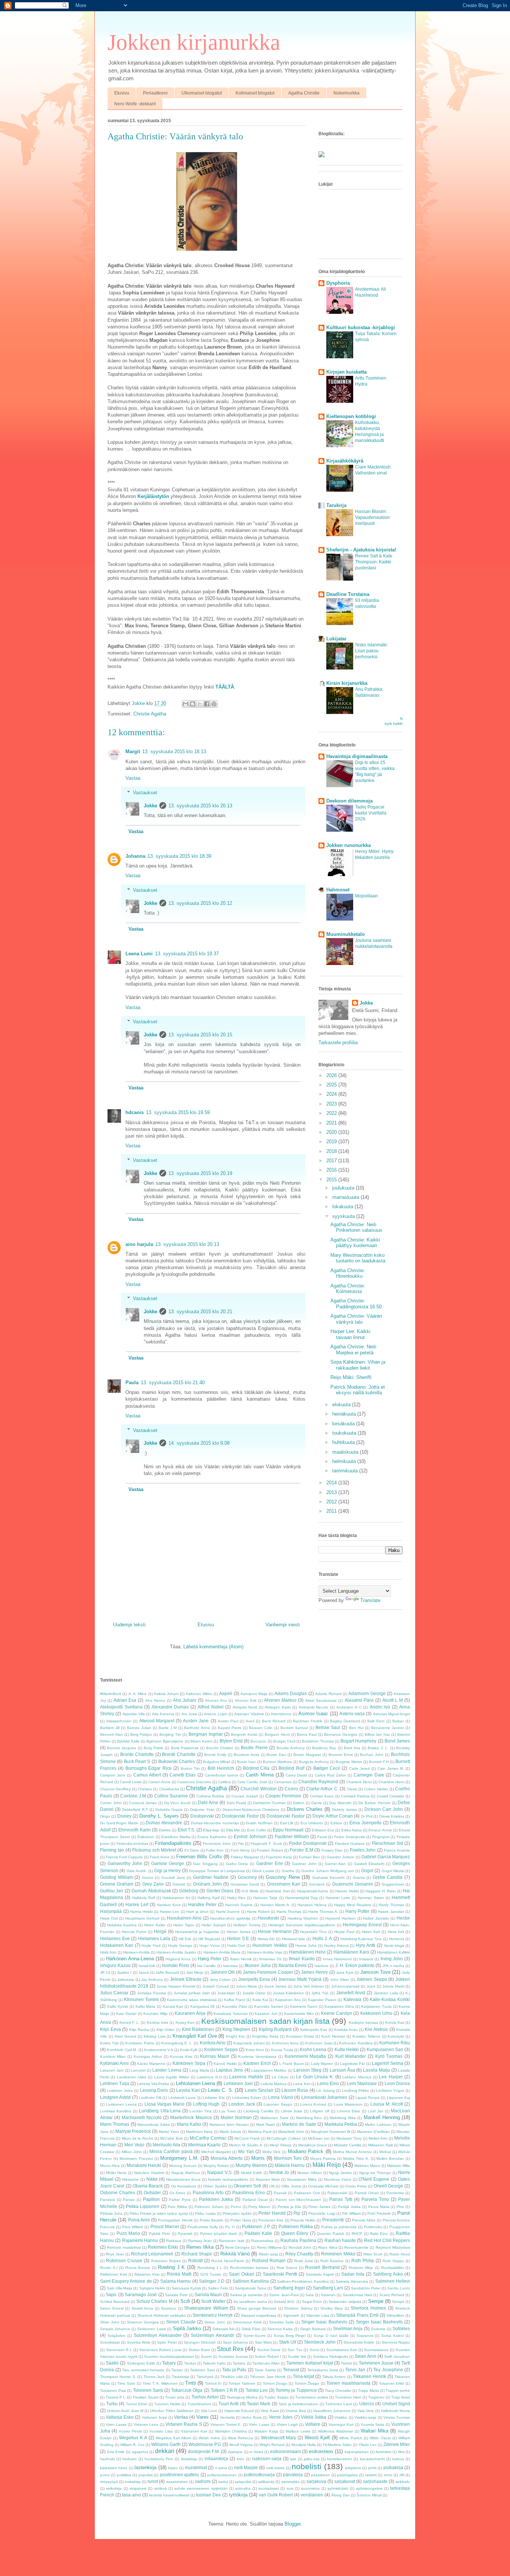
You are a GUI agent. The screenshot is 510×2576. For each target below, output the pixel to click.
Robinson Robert (166, 2261)
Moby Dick (271, 2152)
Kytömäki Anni (114, 2063)
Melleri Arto (378, 2138)
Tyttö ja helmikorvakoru (298, 2404)
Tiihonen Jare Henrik (268, 2377)
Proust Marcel (165, 2226)
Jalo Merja (195, 1972)
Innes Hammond (337, 1959)
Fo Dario (192, 1850)
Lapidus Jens (229, 2070)
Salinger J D (212, 2281)
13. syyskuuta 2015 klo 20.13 (200, 806)
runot (153, 2481)
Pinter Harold (272, 2213)
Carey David (296, 1775)
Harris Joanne (228, 1912)
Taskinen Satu (203, 2370)
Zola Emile (116, 2452)
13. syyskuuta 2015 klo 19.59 (178, 1112)
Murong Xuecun (183, 2166)
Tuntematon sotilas (312, 2397)
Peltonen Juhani (209, 2207)
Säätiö (112, 2363)
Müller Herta (116, 2173)
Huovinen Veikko (270, 1945)
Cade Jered (359, 1768)
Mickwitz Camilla (347, 2145)
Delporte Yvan (202, 1810)
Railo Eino (379, 2234)
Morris (258, 2158)
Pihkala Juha (111, 2213)
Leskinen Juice (120, 2091)
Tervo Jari (355, 2370)
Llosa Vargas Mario (164, 2104)
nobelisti (307, 2466)
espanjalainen (357, 2452)
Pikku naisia (205, 2213)
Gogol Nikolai (393, 1871)
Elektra (165, 1830)
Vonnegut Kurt (341, 2425)
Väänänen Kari (194, 2431)
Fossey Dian (332, 1850)
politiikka (124, 2475)
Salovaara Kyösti (186, 2288)
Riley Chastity (299, 2254)
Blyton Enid (231, 1741)
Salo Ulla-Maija (119, 2288)
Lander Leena (167, 2070)
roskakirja (133, 2482)
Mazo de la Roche (138, 2138)
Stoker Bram (199, 2350)
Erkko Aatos (352, 1830)
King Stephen (237, 2029)
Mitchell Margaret (216, 2152)
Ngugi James (340, 2173)
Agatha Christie (304, 93)
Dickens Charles (305, 1809)
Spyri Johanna (235, 2342)
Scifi (185, 2301)
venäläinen (312, 2495)
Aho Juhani (185, 1700)
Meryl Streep (280, 2145)
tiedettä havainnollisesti (169, 2495)
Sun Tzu (295, 2350)
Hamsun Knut (169, 1905)
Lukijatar (336, 639)
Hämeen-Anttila (136, 1952)
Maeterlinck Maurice (191, 2117)
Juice (371, 1986)
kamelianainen (340, 2459)
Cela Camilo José (252, 1782)
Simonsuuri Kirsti (247, 2322)
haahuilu (108, 2459)
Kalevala (352, 1999)
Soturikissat (110, 2342)
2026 (332, 1075)
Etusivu (122, 93)
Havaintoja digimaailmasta (357, 756)
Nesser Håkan (310, 2173)
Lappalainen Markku (269, 2070)
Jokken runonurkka (349, 845)
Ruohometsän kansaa (249, 2268)
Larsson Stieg (307, 2070)
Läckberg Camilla (258, 2111)
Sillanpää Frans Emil (357, 2315)
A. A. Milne (138, 1694)
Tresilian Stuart (145, 2397)
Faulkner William (292, 1836)
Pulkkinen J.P (256, 2226)
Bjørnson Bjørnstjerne (165, 1741)
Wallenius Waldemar (336, 2431)
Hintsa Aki (266, 1939)
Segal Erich (312, 2302)
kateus (398, 2459)
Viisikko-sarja (365, 2417)
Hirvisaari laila (294, 1939)
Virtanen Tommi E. (226, 2425)
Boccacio (258, 1741)
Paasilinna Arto (208, 2192)
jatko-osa (312, 2459)
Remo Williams (269, 2247)
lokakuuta (343, 1207)
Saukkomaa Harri (357, 2295)
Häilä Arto (108, 1952)
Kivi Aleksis (376, 2029)
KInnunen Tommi (141, 1999)
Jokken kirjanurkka (194, 42)
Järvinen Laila (386, 1993)
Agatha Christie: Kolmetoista (348, 1289)
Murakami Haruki (144, 2165)
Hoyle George (180, 1946)
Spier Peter (167, 2342)
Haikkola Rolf (144, 1898)
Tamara (239, 2363)
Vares (203, 2417)
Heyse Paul (344, 1932)
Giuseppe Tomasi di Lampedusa (217, 1871)
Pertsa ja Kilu (290, 2207)
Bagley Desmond (345, 1721)
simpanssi (138, 2488)
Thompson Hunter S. (118, 2377)
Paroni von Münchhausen (298, 2200)
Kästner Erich (257, 2063)
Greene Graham (117, 1884)
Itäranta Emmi (293, 1965)
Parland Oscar (255, 2200)
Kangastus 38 (203, 2006)
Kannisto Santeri (269, 2006)
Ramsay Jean (200, 2241)
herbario (130, 2459)
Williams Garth (166, 2444)
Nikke (152, 2179)
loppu (173, 2468)
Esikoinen (146, 1837)
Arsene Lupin (215, 1714)
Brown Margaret (307, 1755)
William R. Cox (132, 2445)
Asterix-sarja (352, 1714)
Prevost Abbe (364, 2220)
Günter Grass (220, 1891)
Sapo (111, 2294)
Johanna (135, 856)
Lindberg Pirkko (355, 2091)
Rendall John (300, 2247)
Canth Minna (259, 1775)
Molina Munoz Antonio (352, 2152)
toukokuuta (345, 1433)
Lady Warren (322, 2064)
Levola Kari (188, 2090)
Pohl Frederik (379, 2213)
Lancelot (138, 2070)
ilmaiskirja (189, 2459)
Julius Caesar (114, 1993)
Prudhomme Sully (203, 2227)
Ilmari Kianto (302, 1959)
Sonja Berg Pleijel (290, 2336)
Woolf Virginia (241, 2445)
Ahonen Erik (246, 1700)
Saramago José (141, 2294)
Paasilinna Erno (249, 2192)
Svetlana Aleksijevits (330, 2357)
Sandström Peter (366, 2288)
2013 (332, 1492)
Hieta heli (396, 1932)
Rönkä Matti (179, 2274)
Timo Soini (126, 2383)
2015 (332, 1180)
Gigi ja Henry (168, 1870)
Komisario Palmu (140, 2043)
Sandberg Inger (289, 2288)
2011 (332, 1511)
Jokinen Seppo (372, 1979)
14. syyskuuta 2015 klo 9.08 (199, 1443)
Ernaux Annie (380, 1830)
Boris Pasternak (185, 1748)
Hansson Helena (312, 1905)
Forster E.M (301, 1850)
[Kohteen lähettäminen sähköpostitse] (186, 704)
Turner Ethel (137, 2404)
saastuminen (177, 2482)
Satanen (328, 2295)
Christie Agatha (150, 714)
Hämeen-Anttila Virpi (265, 1952)
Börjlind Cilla (256, 1768)
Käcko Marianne (151, 2064)
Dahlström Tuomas (269, 1803)
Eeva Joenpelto (366, 1823)
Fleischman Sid (388, 1843)
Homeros (397, 1939)
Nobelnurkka (346, 93)
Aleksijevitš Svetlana (121, 1707)
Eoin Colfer (257, 1830)
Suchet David (269, 2350)
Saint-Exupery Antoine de (126, 2281)
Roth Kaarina (332, 2261)
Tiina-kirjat (303, 2376)
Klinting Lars (155, 2036)
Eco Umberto (312, 1823)
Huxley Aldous (336, 1946)
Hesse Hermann (275, 1931)
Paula (132, 1383)
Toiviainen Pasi (113, 2391)
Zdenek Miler (397, 2444)
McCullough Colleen (284, 2138)
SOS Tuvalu (211, 2274)
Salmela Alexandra (352, 2281)
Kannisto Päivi (235, 2006)
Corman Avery (322, 1796)
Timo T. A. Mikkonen (160, 2383)
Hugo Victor (210, 1946)
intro (240, 2459)
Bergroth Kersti (244, 1734)
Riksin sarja (268, 2254)
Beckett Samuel (294, 1728)
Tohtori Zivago (275, 2383)
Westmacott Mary (279, 2438)
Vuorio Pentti (130, 2431)
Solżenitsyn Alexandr (212, 2335)
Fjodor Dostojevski (308, 1843)
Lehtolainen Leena (195, 2083)
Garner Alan (335, 1864)
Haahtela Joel (277, 1891)
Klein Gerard (126, 2036)
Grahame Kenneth (329, 1878)
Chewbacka (169, 1789)
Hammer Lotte (338, 1898)
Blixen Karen (201, 1741)
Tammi (346, 2363)
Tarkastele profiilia (338, 1043)
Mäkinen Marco (367, 2166)
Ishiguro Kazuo (115, 1965)
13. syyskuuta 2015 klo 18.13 (174, 752)
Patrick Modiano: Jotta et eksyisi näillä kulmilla (358, 1390)
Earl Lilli (287, 1823)
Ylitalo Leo (368, 2445)
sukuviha (243, 2488)
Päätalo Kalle (258, 2233)
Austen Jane (196, 1721)
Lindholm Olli (150, 2098)
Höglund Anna (178, 1959)
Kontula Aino (213, 2043)
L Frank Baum (292, 2064)
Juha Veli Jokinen (309, 1986)
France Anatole (397, 1850)
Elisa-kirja (211, 1830)
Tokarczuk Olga (187, 2390)
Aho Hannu (155, 1700)
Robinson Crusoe (124, 2260)
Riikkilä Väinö (235, 2254)
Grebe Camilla (388, 1877)
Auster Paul (228, 1721)
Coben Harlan (376, 1789)
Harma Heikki (141, 1912)
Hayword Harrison (340, 1918)
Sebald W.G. (284, 2302)
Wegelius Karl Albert (173, 2438)
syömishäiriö (338, 2488)
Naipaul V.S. (220, 2172)
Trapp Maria (368, 2391)
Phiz (400, 2207)
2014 (332, 1483)
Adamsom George (367, 1693)
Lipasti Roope (367, 2098)
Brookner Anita (247, 1755)
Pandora (108, 2200)
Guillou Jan (112, 1891)
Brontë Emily (215, 1755)
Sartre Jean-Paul (284, 2295)
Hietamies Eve (115, 1938)
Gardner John (304, 1864)
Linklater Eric (214, 2098)
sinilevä (161, 2488)
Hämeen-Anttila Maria (222, 1952)
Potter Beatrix (212, 2220)
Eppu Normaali (288, 1830)
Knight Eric (235, 2036)
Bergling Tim (170, 1734)
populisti (146, 2475)
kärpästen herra (114, 2468)
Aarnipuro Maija (254, 1694)
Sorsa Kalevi (392, 2336)
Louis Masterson (348, 2104)
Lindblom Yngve (390, 2091)
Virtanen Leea (146, 2425)
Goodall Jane (173, 1878)
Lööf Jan (376, 2111)
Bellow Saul (328, 1727)
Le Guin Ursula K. (315, 2077)
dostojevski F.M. (204, 2451)
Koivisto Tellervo (366, 2036)
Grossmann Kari (284, 1884)
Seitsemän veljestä (345, 2302)
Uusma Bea (296, 2411)
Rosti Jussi (304, 2261)
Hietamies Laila (154, 1938)
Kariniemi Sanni (304, 2006)
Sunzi (314, 2350)
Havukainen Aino (184, 1918)
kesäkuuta (344, 1424)
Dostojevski (202, 1816)
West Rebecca (240, 2438)
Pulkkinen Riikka (296, 2226)
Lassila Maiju (376, 2070)
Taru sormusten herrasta (143, 2370)
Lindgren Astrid (115, 2097)
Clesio (352, 1789)
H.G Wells (250, 1891)
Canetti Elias (183, 1775)
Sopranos (365, 2336)
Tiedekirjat (181, 2377)
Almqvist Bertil (245, 1707)
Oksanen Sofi (247, 2186)
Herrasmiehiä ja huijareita (197, 1932)
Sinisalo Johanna (115, 2329)
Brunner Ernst (341, 1755)
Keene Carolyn (337, 2013)
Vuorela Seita (372, 2425)
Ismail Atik (147, 1966)
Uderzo (367, 2404)
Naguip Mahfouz (186, 2173)
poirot (105, 2475)
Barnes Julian (139, 1728)
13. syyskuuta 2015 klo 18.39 (179, 856)
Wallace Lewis (298, 2431)
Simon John (215, 2322)
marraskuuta (346, 1197)
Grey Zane (153, 1884)
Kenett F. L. (130, 2023)
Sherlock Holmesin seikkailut (162, 2315)
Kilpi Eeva (111, 2029)
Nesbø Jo (279, 2172)
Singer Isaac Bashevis (324, 2322)
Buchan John (372, 1755)
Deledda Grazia (169, 1810)
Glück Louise (263, 1871)
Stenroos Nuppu (396, 2342)
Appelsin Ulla (134, 1714)
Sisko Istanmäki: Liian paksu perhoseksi (371, 651)
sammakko (291, 2482)
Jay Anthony (152, 1980)
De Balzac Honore (374, 1803)
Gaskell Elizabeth (369, 1864)
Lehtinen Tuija (115, 2083)
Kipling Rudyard (275, 2029)
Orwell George (388, 2186)
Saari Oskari (242, 2274)
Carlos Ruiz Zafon (330, 1775)
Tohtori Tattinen (242, 2383)
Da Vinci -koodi (178, 1803)
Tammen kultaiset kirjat (310, 2363)
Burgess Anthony (314, 1762)
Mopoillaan (366, 896)
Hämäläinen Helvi (307, 1952)
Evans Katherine (212, 1837)
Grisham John (207, 1884)
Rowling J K (171, 2267)
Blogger (293, 2524)
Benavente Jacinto (388, 1728)
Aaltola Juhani (166, 1694)
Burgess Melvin (349, 1762)
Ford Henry (240, 1850)
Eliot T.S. (186, 1830)
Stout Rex (230, 2349)
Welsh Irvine (209, 2438)
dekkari (165, 2451)
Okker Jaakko (215, 2186)
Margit (133, 752)
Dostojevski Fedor (240, 1816)
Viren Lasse (116, 2425)
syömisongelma (369, 2488)
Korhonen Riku (395, 2043)
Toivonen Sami (148, 2390)
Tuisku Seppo (276, 2397)
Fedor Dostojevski (350, 1837)
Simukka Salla (282, 2322)
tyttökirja (238, 2495)
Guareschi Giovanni (353, 1884)
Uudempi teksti (129, 1625)
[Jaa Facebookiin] (207, 704)
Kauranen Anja (190, 2013)
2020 (332, 1132)
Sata (310, 2295)
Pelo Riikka (177, 2207)
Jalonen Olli (223, 1972)
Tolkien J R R (224, 2390)
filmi (401, 2452)
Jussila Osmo (254, 1993)
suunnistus (310, 2488)
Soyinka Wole (139, 2342)
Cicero (291, 1789)
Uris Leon (209, 2411)
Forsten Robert (270, 1850)
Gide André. (137, 1871)
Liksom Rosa (295, 2090)
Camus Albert (147, 1775)
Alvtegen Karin (278, 1707)
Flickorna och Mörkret (154, 1850)
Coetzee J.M (133, 1796)
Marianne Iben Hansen (229, 2124)
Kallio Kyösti (118, 2006)
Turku (112, 2404)
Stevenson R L (119, 2350)
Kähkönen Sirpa (189, 2063)
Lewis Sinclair (259, 2090)
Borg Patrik (153, 1748)
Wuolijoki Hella (304, 2445)
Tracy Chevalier (338, 2391)
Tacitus (190, 2363)
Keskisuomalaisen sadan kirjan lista (265, 2021)
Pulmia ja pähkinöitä (339, 2227)
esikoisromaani (285, 2451)
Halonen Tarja (265, 1898)
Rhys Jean (115, 2254)
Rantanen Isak (231, 2241)
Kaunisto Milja (156, 2014)
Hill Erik (185, 1939)
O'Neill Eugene (374, 2179)
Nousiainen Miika (302, 2179)
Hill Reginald (209, 1939)
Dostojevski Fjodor (285, 1816)
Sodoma (378, 2329)
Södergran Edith (141, 2363)
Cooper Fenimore (284, 1796)
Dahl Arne (208, 1802)
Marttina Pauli (260, 2132)
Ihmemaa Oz (270, 1959)
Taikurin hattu (214, 2363)
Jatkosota (126, 1980)
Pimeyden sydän (237, 2213)
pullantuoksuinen (222, 2475)
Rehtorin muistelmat (124, 2247)
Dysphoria (338, 283)
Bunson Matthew (277, 1762)
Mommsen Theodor (136, 2158)
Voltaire (313, 2424)
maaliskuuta (346, 1452)
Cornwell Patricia (355, 1796)
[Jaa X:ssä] (200, 704)
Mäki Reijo (327, 2165)
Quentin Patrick (330, 2234)
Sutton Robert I (268, 2357)
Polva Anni (139, 2220)
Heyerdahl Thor (313, 1932)
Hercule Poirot (134, 1932)
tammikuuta (346, 1471)
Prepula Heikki (303, 2220)
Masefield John (291, 2132)
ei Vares (256, 2452)
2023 (332, 1104)
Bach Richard (274, 1721)
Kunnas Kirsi (181, 2057)
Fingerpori (381, 1837)
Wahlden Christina (231, 2431)
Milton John (132, 2152)
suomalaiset (269, 2488)
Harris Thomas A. (323, 1912)
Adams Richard (328, 1694)
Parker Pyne (180, 2200)
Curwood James (143, 1803)
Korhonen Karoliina (356, 2043)
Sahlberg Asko (388, 2274)
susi (290, 2488)
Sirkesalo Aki (223, 2329)
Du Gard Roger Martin (119, 1823)
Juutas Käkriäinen (289, 1993)
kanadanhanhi (372, 2459)
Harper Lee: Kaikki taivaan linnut (350, 1334)
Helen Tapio (184, 1925)
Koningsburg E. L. (177, 2043)
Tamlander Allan (266, 2363)
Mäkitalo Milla (399, 2166)
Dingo (105, 1816)
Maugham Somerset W (331, 2132)
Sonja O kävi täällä (331, 2336)
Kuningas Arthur (148, 2057)
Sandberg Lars (328, 2288)
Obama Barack (148, 2186)
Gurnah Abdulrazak (151, 1891)
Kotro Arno (255, 2050)
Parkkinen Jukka (216, 2199)
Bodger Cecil (284, 1741)
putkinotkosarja (259, 2475)
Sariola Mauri (208, 2294)
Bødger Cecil (327, 1768)
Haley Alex (236, 1898)
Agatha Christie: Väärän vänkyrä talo (356, 1319)
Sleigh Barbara (313, 2329)
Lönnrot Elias (348, 2111)
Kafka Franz (235, 2000)
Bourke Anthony (291, 1748)
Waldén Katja (266, 2431)
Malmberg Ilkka (343, 2118)
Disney (124, 1816)
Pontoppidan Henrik (175, 2220)
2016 (332, 1170)
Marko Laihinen (378, 2124)
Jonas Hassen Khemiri (176, 1986)
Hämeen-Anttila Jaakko (176, 1952)
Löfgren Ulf (320, 2111)
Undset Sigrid (396, 2404)
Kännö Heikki (225, 2064)
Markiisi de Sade (299, 2124)
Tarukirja (336, 505)
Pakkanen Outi (307, 2193)
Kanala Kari (173, 2006)
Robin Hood (400, 2254)
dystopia (235, 2452)
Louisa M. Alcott (387, 2104)
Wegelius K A (133, 2438)
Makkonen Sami (274, 2118)
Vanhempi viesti (283, 1625)
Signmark (291, 2315)
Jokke (150, 806)
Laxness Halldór (246, 2077)
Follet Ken (215, 1850)
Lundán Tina (200, 2111)
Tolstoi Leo (257, 2390)
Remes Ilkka (200, 2247)
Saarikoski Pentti (280, 2274)
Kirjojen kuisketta (346, 372)
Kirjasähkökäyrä (345, 461)
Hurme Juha (306, 1946)
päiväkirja (293, 2475)
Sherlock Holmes (368, 2308)
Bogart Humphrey (358, 1741)
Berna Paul (307, 1734)
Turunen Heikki (167, 2404)
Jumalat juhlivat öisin (192, 1993)
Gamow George (168, 1863)
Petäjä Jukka (349, 2207)
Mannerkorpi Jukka (154, 2124)
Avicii (250, 1721)
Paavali (280, 2193)
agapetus (140, 2452)
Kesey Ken (185, 2023)
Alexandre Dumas (170, 1707)
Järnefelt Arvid (351, 1993)
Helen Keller (155, 1925)
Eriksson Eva (323, 1830)
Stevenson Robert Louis (160, 2350)
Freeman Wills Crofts (199, 1857)
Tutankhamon (199, 2404)
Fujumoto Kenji (279, 1857)
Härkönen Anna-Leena (130, 1959)
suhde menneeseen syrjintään (201, 2488)
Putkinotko (373, 2227)
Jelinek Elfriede (186, 1979)
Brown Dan (276, 1755)
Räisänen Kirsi (147, 2274)
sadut (223, 2482)
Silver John (110, 2322)
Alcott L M (393, 1700)
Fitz (241, 1844)
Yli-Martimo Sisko (337, 2445)
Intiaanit (366, 1959)
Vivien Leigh (287, 2425)
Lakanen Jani (112, 2070)
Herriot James (239, 1932)
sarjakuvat (345, 2481)
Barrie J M (168, 1728)
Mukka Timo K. (356, 2158)
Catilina (224, 1782)
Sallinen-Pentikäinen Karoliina (303, 2281)
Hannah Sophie (239, 1905)
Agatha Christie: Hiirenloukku (348, 1273)
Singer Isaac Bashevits (379, 2322)
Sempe (376, 2301)
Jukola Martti (393, 1986)
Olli (272, 2186)
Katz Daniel (126, 2014)
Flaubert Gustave (350, 1844)
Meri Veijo (134, 2145)
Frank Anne (160, 1857)
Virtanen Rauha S (184, 2424)
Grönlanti (317, 1884)
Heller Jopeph (214, 1925)
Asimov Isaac (313, 1714)
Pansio (129, 2200)
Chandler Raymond (318, 1782)
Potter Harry (241, 2220)
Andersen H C (349, 1707)
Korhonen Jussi (319, 2043)
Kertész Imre (158, 2023)
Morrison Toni (288, 2158)
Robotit (195, 2260)
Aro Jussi (189, 1714)
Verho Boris (251, 2417)
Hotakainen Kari (117, 1945)
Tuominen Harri (348, 2397)
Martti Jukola (230, 2132)
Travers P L (116, 2397)
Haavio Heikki (347, 1891)
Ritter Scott (373, 2254)
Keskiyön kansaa (363, 2023)
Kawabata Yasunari (231, 2014)
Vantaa (181, 2417)
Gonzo (148, 1878)
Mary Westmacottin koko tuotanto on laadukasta (358, 1258)
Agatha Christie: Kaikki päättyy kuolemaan (355, 1243)
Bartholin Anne (197, 1728)
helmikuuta (345, 1461)
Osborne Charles (118, 2192)
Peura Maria (379, 2207)
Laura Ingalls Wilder (172, 2077)
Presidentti (333, 2220)
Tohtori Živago (307, 2383)
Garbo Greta (237, 1864)
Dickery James (344, 1810)
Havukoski (268, 1918)
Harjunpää (111, 1911)
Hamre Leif (137, 1904)
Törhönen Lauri (339, 2404)
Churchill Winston (258, 1789)
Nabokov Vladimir (149, 2173)
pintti (372, 2468)
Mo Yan (246, 2151)
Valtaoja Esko (119, 2417)
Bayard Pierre (230, 1728)
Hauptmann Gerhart (142, 1918)
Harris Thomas (289, 1912)
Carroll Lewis (131, 1782)
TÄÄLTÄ (225, 687)
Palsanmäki (337, 2193)
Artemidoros (281, 1714)
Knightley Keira (265, 2036)
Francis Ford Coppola (124, 1857)
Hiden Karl (371, 1932)
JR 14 (105, 1972)
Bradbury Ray (324, 1748)
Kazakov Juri (266, 2014)
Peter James (319, 2207)
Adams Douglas (291, 1693)
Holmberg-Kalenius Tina (361, 1939)
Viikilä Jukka (314, 2417)
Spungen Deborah (200, 2342)
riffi (402, 2475)
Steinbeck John (320, 2342)
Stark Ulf (287, 2342)
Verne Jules (281, 2417)
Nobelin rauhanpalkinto (228, 2179)
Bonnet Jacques (122, 1748)
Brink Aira (352, 1748)
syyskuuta (344, 1216)
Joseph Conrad (216, 1986)
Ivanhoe (321, 1966)
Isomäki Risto (176, 1965)
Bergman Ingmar (206, 1734)
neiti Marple (246, 2467)
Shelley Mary (332, 2308)
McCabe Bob (171, 2138)
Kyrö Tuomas (389, 2056)
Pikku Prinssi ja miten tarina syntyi (159, 2213)
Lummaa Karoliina (116, 2111)
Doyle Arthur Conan (333, 1816)
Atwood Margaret (157, 1721)
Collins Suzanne (171, 1796)
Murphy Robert (216, 2166)
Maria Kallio (189, 2124)
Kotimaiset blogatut (255, 93)
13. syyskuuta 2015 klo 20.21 (200, 1312)
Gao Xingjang (205, 1864)
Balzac (398, 1721)
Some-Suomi (254, 2336)
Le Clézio (280, 2077)
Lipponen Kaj (398, 2098)
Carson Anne (159, 1782)
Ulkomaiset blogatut (202, 93)
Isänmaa (230, 1966)
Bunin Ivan (246, 1762)
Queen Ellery (295, 2233)
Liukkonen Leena (121, 2104)
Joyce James (275, 1986)
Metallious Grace (313, 2145)
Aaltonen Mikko (199, 1694)
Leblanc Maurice (357, 2077)
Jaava (144, 1972)
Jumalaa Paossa (152, 1993)
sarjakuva (316, 2481)
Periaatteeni (155, 93)
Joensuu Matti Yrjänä (300, 1979)
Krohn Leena (313, 2049)
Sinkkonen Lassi (151, 2329)
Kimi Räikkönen (198, 2029)
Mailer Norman (236, 2117)
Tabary (169, 2363)
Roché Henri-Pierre (228, 2261)
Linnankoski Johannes (324, 2097)
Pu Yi (230, 2227)
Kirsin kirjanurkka (347, 683)
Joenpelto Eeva (254, 1979)
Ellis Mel (233, 1830)
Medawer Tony (349, 2138)
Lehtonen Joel (238, 2083)
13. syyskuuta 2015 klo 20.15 (200, 1035)
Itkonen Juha (258, 1965)
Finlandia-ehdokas (132, 1844)
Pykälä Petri (159, 2234)
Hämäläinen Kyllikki (394, 1952)
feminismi (383, 2452)
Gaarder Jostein (340, 1857)
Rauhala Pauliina (298, 2240)
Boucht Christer (220, 1748)
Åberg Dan (340, 2495)
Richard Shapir (197, 2254)
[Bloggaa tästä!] (193, 704)
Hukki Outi (236, 1946)
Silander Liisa (318, 2315)
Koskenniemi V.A (159, 2050)
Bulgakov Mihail (217, 1762)
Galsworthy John (125, 1863)
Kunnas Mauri (215, 2056)
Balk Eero (376, 1721)
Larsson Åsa (342, 2070)
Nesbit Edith (251, 2173)
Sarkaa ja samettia (246, 2295)
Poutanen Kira (271, 2220)
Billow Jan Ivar (377, 1734)
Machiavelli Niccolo (142, 2117)
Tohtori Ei (213, 2383)
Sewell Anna (142, 2308)
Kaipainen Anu (288, 2000)
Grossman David (245, 1884)
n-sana (221, 2468)
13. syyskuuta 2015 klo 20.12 (200, 903)
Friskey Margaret (245, 1857)
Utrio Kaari (270, 2411)
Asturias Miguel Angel (392, 1714)
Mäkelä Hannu (290, 2165)
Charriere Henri (359, 1782)
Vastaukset (145, 792)
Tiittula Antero (334, 2377)
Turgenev (376, 2397)
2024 (332, 1094)
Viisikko (341, 2417)
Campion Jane (113, 1775)
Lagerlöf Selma (387, 2063)
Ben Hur (356, 1728)
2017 (332, 1161)
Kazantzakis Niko (299, 2014)
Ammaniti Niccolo (314, 1707)
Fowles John (363, 1850)
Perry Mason (259, 2207)
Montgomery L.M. (179, 2158)
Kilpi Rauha (139, 2030)
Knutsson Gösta (300, 2036)
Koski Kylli (189, 2050)
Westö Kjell (317, 2438)
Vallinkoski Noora (395, 2411)
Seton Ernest (112, 2308)
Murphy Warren (251, 2165)
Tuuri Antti (229, 2404)
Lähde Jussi (291, 2111)
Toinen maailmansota (348, 2383)
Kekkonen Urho (376, 2013)
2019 (332, 1142)
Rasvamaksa (262, 2241)
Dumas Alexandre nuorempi (215, 1823)
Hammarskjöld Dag (301, 1898)
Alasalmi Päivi (359, 1700)
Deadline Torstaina (348, 594)
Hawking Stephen (303, 1918)
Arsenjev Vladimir (249, 1714)
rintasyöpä (109, 2482)
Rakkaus (174, 2241)
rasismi (371, 2475)
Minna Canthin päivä (171, 2151)
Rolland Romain (269, 2260)
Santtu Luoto (399, 2288)
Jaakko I (124, 1972)
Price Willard (133, 2227)
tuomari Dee (209, 2495)
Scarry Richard (392, 2295)
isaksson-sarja (267, 2459)
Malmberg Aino (309, 2118)
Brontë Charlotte (179, 1754)
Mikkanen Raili (380, 2145)
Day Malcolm (340, 1803)
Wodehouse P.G (205, 2444)
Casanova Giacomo (194, 1782)
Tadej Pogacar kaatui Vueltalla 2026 (371, 813)
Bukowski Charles (177, 1761)
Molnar (385, 2152)
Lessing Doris (154, 2090)
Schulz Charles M (154, 2301)
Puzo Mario (128, 2233)
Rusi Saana (287, 2268)
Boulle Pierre (254, 1748)
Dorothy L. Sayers (159, 1816)
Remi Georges (237, 2247)
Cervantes (283, 1782)
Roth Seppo (393, 2261)
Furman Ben (309, 1857)
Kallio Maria (146, 2006)
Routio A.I (109, 2268)
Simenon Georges (143, 2322)
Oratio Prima (356, 2186)
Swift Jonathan (397, 2357)
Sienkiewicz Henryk (213, 2315)
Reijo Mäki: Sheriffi (351, 1377)
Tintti (191, 2383)
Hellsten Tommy (247, 1925)
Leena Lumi (139, 954)
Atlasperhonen (119, 1721)
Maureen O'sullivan (373, 2132)
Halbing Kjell (208, 1898)
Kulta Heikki (347, 2049)
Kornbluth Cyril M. (122, 2050)
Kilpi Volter (166, 2030)
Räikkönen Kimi (113, 2274)
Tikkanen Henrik (369, 2376)
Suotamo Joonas (233, 2357)
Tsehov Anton (205, 2397)
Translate (370, 1600)
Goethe (288, 1871)
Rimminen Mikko (338, 2254)
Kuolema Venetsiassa (257, 2057)
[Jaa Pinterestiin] (214, 704)
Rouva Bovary (138, 2268)
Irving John (392, 1959)
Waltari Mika (374, 2431)
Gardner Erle (270, 1863)
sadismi (203, 2481)
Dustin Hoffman (259, 1823)
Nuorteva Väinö (338, 2179)
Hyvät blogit (394, 1946)
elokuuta (342, 1405)
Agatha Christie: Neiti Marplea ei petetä (353, 1350)
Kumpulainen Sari (385, 2049)
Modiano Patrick (306, 2151)
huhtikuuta (344, 1442)
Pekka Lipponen (143, 2206)
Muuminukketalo (346, 934)
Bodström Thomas (318, 1741)
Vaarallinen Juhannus (332, 2411)
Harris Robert (258, 1912)
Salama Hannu (175, 2281)
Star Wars (263, 2342)
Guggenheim (393, 1884)
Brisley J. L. (378, 1748)
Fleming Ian (112, 1850)
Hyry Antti (366, 1945)
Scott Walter (213, 2301)
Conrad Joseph (245, 1796)
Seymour (169, 2308)
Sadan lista (353, 2274)
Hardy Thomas (391, 1905)
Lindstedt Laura (182, 2098)
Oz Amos (177, 2193)
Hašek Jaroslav (376, 1918)
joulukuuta (344, 1188)
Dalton (299, 1803)
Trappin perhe (398, 2391)
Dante (317, 1803)
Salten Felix (218, 2288)
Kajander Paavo (322, 2000)
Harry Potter (358, 1911)
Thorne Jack (154, 2377)
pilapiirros (353, 2468)
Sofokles (401, 2328)
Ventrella (227, 2417)
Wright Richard (272, 2445)
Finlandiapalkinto (173, 1843)
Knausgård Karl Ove (195, 2036)
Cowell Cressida (391, 1796)
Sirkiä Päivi (251, 2329)
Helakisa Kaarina (122, 1925)
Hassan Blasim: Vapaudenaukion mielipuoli (372, 517)
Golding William (116, 1877)
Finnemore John (217, 1844)
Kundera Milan (113, 2057)
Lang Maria (199, 2070)
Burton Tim (190, 1768)
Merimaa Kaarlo (204, 2145)
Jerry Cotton (220, 1980)
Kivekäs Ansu (346, 2030)
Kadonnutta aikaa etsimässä (192, 2000)
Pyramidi (185, 2234)
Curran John (111, 1803)
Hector (403, 1918)
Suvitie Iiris (297, 2357)
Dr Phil (367, 1816)
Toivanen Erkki (392, 2383)
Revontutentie (356, 2247)
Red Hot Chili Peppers (387, 2240)
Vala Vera (366, 2411)
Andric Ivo (380, 1707)
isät (293, 2459)
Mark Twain (266, 2124)
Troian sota (175, 2397)
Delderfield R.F (135, 1810)
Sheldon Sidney (298, 2308)
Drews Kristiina (392, 1816)
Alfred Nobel (211, 1707)
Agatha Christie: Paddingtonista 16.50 (356, 1304)
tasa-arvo (132, 2495)
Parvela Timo (375, 2199)
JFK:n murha (393, 1966)
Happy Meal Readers (353, 1905)
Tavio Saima (265, 2370)
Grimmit (179, 1884)
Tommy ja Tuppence (296, 2390)
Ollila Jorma (291, 2186)
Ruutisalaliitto (393, 2268)
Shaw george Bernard (257, 2308)
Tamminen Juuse (376, 2363)
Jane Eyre (345, 1972)
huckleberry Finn (159, 2459)
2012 (332, 1502)
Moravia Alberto (227, 2158)
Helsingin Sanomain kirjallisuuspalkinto (302, 1925)
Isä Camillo (206, 1966)
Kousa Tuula (282, 2050)
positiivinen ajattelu (179, 2475)
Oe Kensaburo (184, 2186)
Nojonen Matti (268, 2179)
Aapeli (226, 1693)
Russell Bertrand (322, 2267)
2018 (332, 1151)
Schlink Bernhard (115, 2302)
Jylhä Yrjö (320, 1993)
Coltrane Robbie (211, 1796)
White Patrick (351, 2438)
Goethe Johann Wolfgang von (328, 1871)
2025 (332, 1085)
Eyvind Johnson (250, 1836)
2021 (332, 1123)
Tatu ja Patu (234, 2370)
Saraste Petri (176, 2295)
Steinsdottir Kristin (359, 2342)
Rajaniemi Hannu (140, 2240)
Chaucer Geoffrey (115, 1789)
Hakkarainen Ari (176, 1898)
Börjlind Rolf (291, 1768)
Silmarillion (395, 2315)
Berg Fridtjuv (141, 1734)
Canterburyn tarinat (221, 1775)
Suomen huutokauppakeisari (169, 2357)
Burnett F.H (379, 1762)
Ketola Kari (395, 2023)
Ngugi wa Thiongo (375, 2173)
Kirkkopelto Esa (314, 2030)
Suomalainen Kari (342, 2350)
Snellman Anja (348, 2328)
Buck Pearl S (137, 1761)
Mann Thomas (115, 2124)
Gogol (367, 1870)
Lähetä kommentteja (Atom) (213, 1647)
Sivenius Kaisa (280, 2329)
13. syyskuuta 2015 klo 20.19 (200, 1173)
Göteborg (189, 1891)
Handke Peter (202, 1904)
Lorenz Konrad (313, 2104)
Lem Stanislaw (362, 2083)
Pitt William (351, 2213)
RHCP (357, 2234)
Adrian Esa (125, 1700)
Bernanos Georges (341, 1734)
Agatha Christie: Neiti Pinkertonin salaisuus (356, 1227)
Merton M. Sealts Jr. (246, 2145)
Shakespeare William (206, 2308)
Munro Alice (110, 2166)
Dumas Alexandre (164, 1823)
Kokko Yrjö (109, 2043)
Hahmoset (338, 890)
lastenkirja (145, 2467)
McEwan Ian (319, 2138)
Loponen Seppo (278, 2104)
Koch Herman (333, 2036)
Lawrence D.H (209, 2077)
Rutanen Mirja (361, 2268)
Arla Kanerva (163, 1714)
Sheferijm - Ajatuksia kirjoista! (361, 550)
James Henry (314, 1972)
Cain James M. (391, 1768)
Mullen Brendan (390, 2158)
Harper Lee (170, 1912)
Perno (236, 2207)
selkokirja (114, 2488)
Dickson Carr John (384, 1809)
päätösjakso (348, 2475)
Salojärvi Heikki (152, 2288)
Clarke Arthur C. (322, 1789)
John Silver (340, 1980)
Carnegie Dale (369, 1775)
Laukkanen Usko (132, 2077)
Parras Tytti (341, 2199)
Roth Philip (363, 2260)
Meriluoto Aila (167, 2145)
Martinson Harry (199, 2132)
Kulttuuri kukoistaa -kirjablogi (361, 327)
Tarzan (177, 2370)
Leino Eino (328, 2083)
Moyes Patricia (323, 2158)
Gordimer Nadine (211, 1877)
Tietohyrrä (205, 2377)
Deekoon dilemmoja (349, 801)
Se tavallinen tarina (250, 2302)
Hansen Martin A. (275, 1905)
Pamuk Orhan (367, 2193)
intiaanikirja (216, 2459)
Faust (322, 1837)
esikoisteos (321, 2451)
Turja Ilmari (401, 2397)
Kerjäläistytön (153, 496)
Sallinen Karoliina (251, 2281)
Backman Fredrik (308, 1721)
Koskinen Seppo (221, 2049)
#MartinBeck (111, 1694)
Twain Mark (259, 2404)
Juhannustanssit (345, 1986)
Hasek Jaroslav (391, 1912)
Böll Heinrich (221, 1768)
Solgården (116, 2336)
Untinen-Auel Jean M (125, 2411)
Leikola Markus (273, 2084)
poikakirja (393, 2467)
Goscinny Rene (283, 1877)
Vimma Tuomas (397, 2417)
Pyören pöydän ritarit (219, 2234)
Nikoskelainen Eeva (183, 2179)
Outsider (152, 2192)
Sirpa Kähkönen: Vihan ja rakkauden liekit (358, 1365)
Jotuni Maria (246, 1986)
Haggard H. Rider (381, 1891)
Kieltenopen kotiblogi (351, 416)
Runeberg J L (210, 2268)
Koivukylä (396, 2036)
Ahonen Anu (216, 1700)
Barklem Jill (110, 1728)
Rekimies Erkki (163, 2247)
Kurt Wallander (351, 2056)
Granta (359, 1878)
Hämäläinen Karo (351, 1952)
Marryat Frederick (133, 2131)
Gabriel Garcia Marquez (386, 1857)
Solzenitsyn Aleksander (158, 2335)
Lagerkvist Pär (352, 2064)
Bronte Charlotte (137, 1754)
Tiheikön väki (231, 2377)
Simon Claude (181, 2322)
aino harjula (139, 1244)
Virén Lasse (259, 2425)
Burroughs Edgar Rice (149, 1768)
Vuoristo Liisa (161, 2431)
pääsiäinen (321, 2475)
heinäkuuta (345, 1414)
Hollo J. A (322, 1938)
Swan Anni (366, 2356)
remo (388, 2475)
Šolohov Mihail (369, 2495)
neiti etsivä (275, 2468)
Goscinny (247, 1877)
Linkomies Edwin (247, 2098)
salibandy (266, 2482)
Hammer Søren (371, 1898)
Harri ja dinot (197, 1912)
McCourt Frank (247, 2138)
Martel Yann (169, 2132)
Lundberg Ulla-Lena (160, 2111)
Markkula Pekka (341, 2124)
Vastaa (133, 778)
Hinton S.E (238, 1938)
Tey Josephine (388, 2370)
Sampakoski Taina (251, 2288)
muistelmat (196, 2467)
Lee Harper (391, 2077)
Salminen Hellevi (393, 2281)
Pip (297, 2213)
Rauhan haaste (340, 2240)
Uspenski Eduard (239, 2411)
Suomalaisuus (376, 2350)
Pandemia (395, 2193)
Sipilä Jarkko (187, 2328)
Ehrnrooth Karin (134, 1830)
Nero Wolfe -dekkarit (135, 104)
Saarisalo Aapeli (320, 2274)
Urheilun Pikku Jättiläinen (172, 2411)
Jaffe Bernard (167, 1972)
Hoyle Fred (151, 1946)
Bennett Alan (111, 1734)
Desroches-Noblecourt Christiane (251, 1810)
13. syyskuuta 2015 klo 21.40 (173, 1383)
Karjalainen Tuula (376, 2006)
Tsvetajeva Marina (242, 2397)
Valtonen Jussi (154, 2417)
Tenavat (291, 2370)
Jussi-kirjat (226, 1993)
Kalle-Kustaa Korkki (390, 1999)
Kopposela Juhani (249, 2043)
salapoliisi (243, 2482)
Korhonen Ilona (285, 2043)
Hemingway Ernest (362, 1925)
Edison (336, 1823)
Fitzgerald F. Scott (266, 1844)
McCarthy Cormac (208, 2138)
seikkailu (403, 2482)
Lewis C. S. (221, 2090)
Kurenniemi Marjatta (305, 2056)
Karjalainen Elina (339, 2006)
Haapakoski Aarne (312, 1891)
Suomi (206, 2357)
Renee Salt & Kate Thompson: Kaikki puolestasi (374, 562)
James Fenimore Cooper (268, 1972)
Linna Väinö (280, 2097)
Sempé (398, 2302)
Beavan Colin (261, 1728)
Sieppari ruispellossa (259, 2315)
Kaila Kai (260, 2000)
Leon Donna (397, 2083)
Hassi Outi (109, 1918)
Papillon (151, 2199)
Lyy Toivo (227, 2111)
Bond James (397, 1741)
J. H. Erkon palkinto (355, 1965)
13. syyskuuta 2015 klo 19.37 (187, 954)
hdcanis (135, 1112)
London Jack (242, 2104)
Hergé (160, 1931)
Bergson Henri (277, 1734)
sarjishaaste (375, 2481)
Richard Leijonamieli (152, 2254)
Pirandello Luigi (322, 2213)
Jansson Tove (375, 1972)
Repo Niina (328, 2247)
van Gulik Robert (276, 2495)
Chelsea (145, 1789)
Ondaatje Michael (323, 2186)
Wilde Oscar (380, 2438)
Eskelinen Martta (176, 1837)
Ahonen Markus (280, 1700)
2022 (332, 1113)
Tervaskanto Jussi (323, 2370)
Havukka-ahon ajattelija (230, 1918)
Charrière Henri (391, 1782)
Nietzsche (130, 2179)
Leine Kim (302, 2084)
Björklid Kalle (128, 1741)
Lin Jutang (325, 2091)
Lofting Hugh (206, 2104)
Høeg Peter (210, 1959)
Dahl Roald (236, 1803)
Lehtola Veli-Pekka (153, 2084)
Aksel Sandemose (321, 1700)
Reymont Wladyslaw (393, 2247)
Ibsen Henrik (241, 1959)
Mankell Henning (382, 2117)
